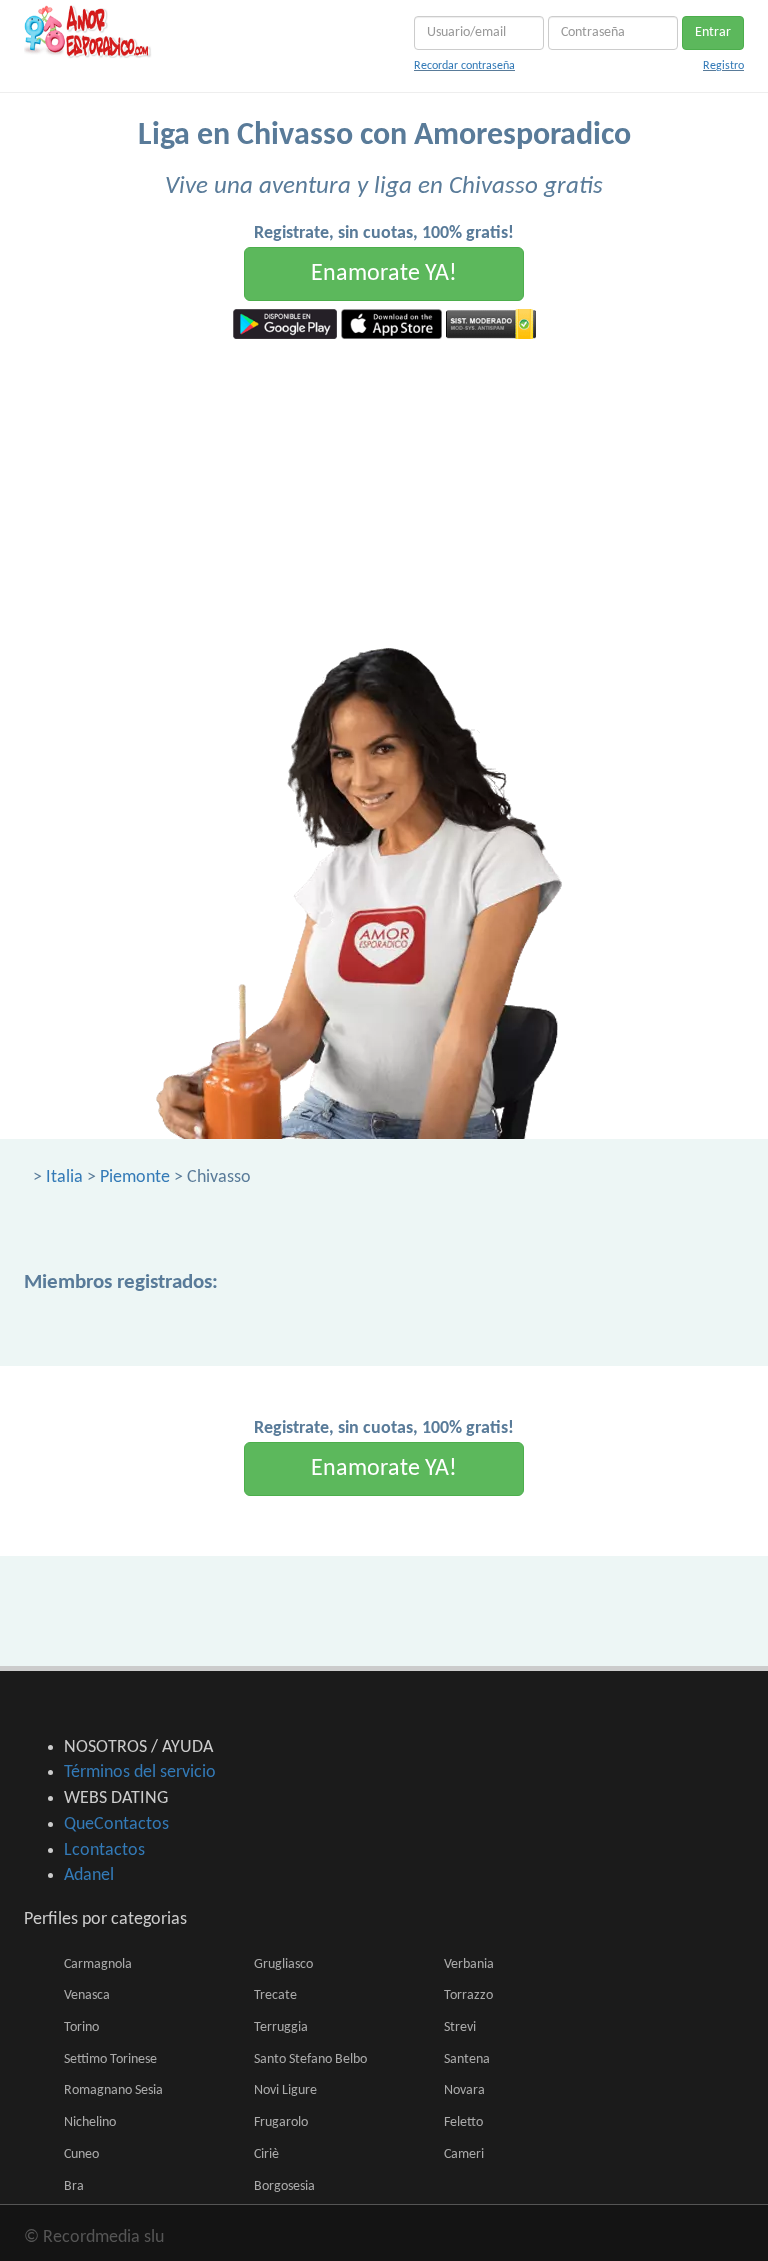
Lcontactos (104, 1850)
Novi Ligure (285, 2090)
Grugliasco (283, 1964)
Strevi (460, 2027)
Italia (64, 1177)
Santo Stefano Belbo (310, 2059)
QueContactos (116, 1824)
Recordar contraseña (464, 66)
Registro (723, 66)
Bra (74, 2186)
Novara (464, 2090)
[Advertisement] (384, 489)
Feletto (463, 2122)
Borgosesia (284, 2186)
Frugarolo (281, 2122)
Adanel (89, 1875)
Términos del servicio (140, 1772)
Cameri (464, 2154)
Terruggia (281, 2027)
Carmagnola (98, 1964)
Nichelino (90, 2122)
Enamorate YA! (384, 274)
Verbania (469, 1964)
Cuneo (81, 2154)
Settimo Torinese (110, 2059)
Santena (467, 2059)
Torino (81, 2027)
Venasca (87, 1995)
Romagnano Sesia (113, 2090)
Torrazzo (468, 1995)
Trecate (275, 1995)
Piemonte (135, 1177)
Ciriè (266, 2154)
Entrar (713, 32)
